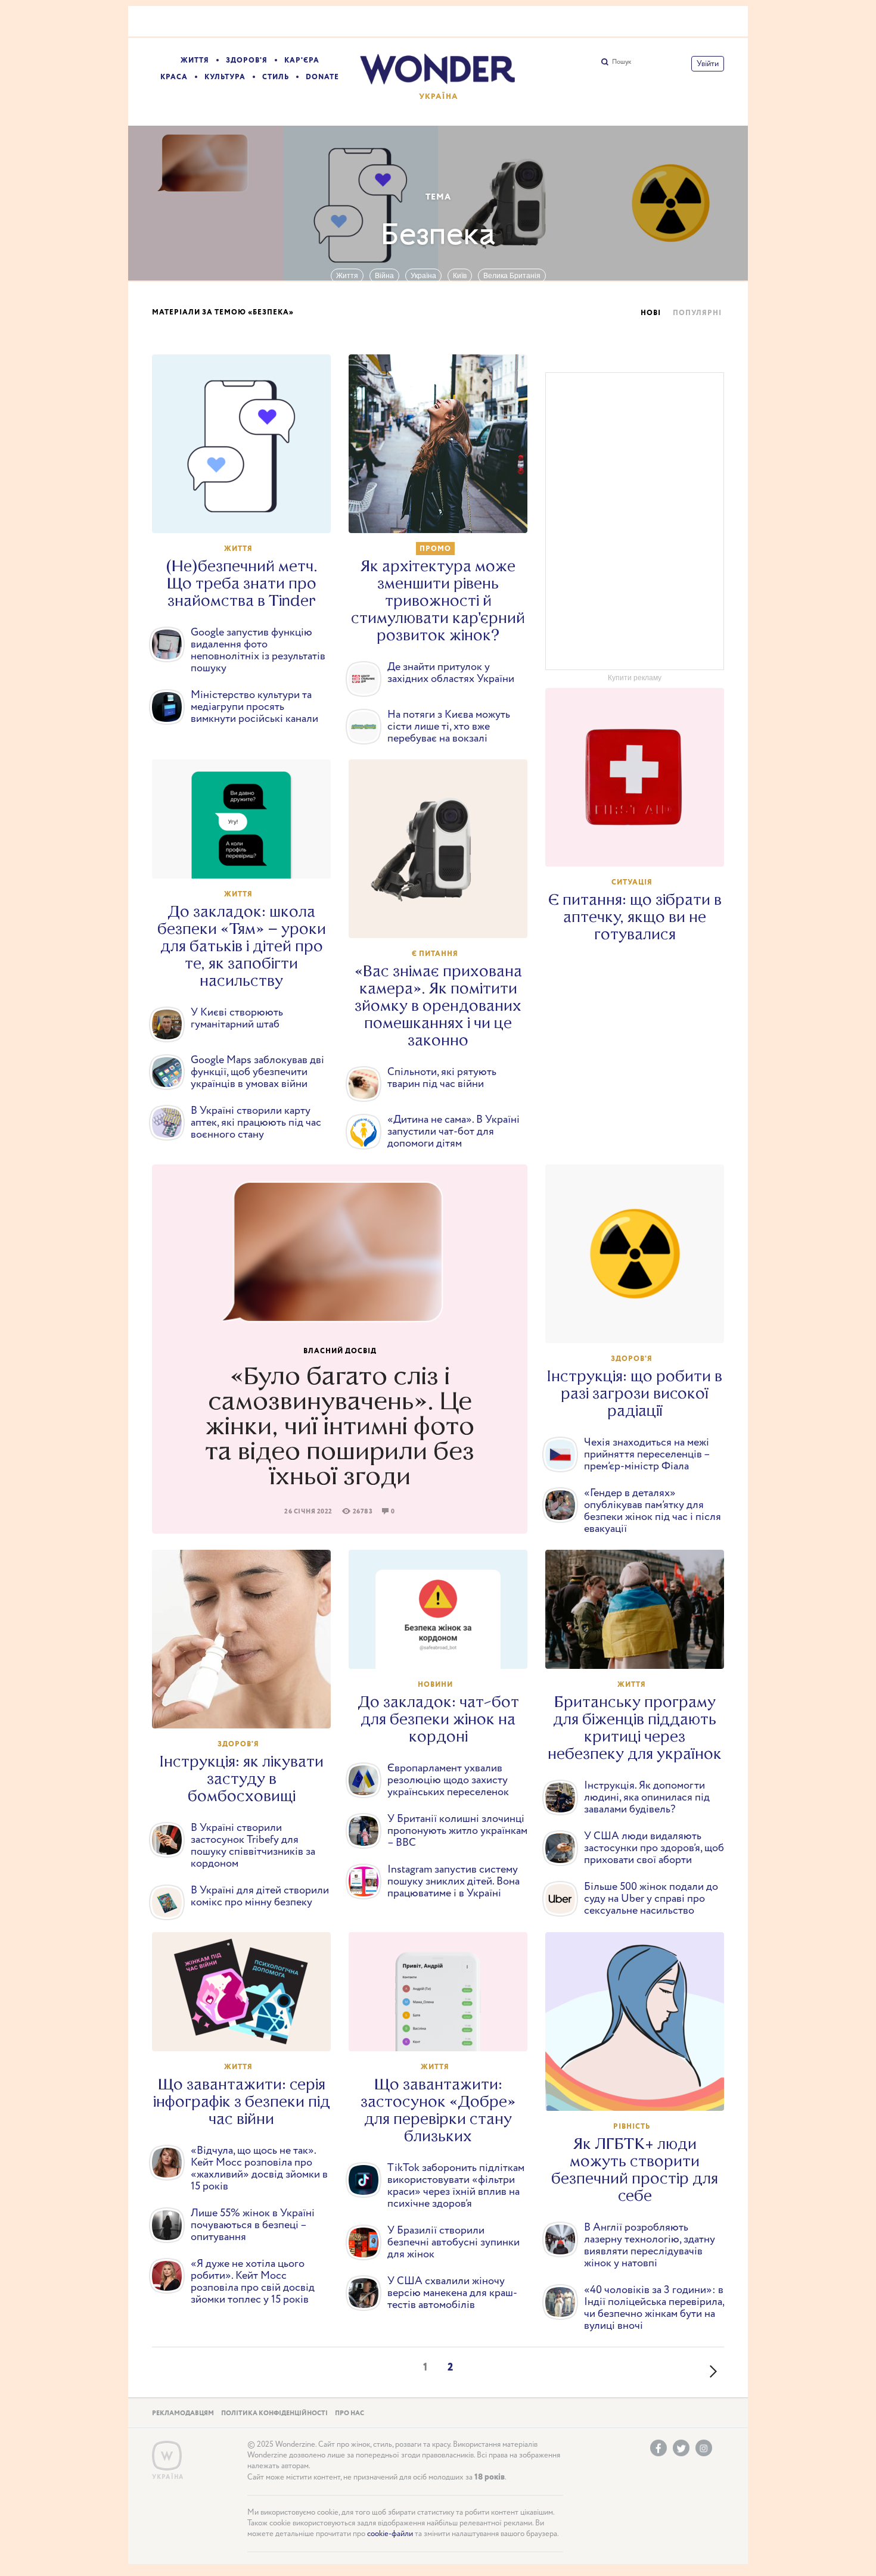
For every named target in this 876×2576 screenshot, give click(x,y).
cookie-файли (390, 2534)
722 (641, 2091)
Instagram (704, 2448)
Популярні (697, 313)
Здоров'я (247, 60)
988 (247, 2031)
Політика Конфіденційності (274, 2413)
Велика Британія (512, 276)
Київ (460, 276)
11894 (444, 918)
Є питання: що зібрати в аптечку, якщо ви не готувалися (635, 917)
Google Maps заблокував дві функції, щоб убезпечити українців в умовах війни (257, 1072)
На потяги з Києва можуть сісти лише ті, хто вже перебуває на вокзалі (449, 727)
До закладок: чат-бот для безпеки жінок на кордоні (438, 1719)
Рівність (632, 2127)
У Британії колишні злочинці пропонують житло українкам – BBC (457, 1831)
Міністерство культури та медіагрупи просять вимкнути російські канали (254, 707)
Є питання (435, 954)
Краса (174, 77)
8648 (247, 1708)
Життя (195, 60)
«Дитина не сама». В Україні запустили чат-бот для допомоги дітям (453, 1132)
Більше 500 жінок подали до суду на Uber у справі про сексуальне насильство (651, 1899)
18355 (247, 513)
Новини (435, 1685)
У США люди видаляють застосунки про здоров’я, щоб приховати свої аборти (654, 1848)
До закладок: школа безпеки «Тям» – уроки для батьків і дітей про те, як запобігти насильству (242, 946)
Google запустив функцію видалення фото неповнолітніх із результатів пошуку (258, 650)
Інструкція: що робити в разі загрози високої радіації (635, 1393)
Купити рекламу (635, 678)
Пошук (622, 62)
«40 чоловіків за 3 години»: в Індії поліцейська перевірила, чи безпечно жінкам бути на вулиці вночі (654, 2308)
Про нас (350, 2413)
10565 (444, 513)
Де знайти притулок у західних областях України (451, 673)
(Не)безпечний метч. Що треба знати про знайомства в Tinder (242, 583)
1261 (444, 1649)
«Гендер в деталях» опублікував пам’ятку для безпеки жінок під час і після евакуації (653, 1511)
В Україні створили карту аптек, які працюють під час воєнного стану (256, 1123)
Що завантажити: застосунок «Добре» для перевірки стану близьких (438, 2110)
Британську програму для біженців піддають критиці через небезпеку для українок (635, 1728)
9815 (640, 846)
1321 (444, 2031)
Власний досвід (340, 1351)
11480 (641, 1323)
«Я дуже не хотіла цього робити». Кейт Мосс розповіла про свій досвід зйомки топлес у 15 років (253, 2282)
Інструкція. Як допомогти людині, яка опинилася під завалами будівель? (647, 1798)
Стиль (276, 77)
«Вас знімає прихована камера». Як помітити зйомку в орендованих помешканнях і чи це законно (438, 1006)
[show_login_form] (708, 64)
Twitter (681, 2448)
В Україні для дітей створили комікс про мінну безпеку (260, 1896)
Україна (423, 276)
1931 (641, 1649)
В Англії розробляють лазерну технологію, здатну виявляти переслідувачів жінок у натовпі (650, 2245)
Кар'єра (302, 60)
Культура (225, 77)
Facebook (658, 2448)
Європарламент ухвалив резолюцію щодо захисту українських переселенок (448, 1780)
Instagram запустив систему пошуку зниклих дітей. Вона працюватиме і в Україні (453, 1882)
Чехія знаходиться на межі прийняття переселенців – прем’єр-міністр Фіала (647, 1454)
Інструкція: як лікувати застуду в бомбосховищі (242, 1779)
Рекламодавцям (183, 2413)
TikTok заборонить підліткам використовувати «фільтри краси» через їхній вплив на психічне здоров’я (456, 2186)
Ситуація (632, 882)
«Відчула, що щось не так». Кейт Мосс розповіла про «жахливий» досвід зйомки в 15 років (259, 2169)
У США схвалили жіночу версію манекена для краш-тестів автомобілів (452, 2293)
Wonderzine (167, 2456)
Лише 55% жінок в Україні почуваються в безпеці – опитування (253, 2225)
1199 (247, 858)
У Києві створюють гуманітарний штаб (237, 1018)
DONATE (322, 77)
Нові (651, 313)
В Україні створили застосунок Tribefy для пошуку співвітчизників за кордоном (253, 1846)
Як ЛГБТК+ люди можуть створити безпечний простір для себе (635, 2170)
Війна (384, 276)
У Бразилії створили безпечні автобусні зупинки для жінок (453, 2242)
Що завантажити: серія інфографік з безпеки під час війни (242, 2102)
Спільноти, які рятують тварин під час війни (442, 1078)
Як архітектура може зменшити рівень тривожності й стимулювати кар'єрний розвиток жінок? (438, 601)
